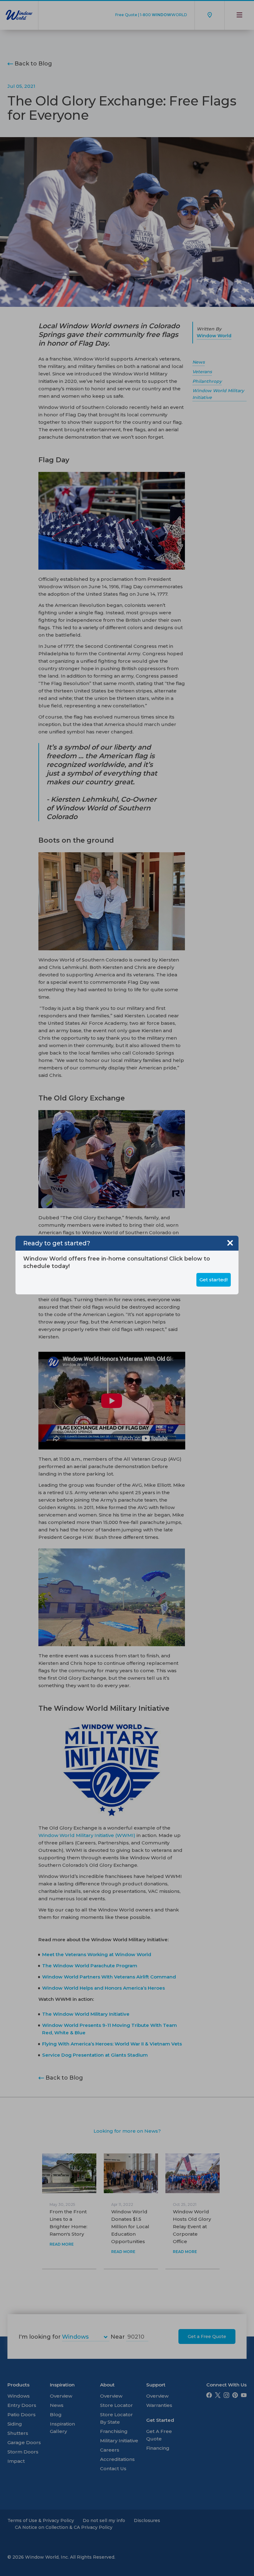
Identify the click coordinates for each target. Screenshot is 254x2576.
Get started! (214, 1280)
